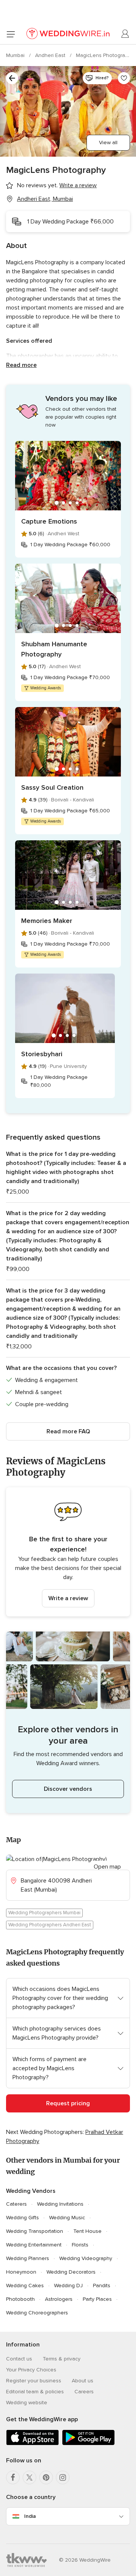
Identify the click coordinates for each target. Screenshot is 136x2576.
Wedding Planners (28, 2258)
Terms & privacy (62, 2359)
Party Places (97, 2299)
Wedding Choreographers (37, 2313)
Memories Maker (47, 921)
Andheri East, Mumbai (45, 199)
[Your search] (12, 78)
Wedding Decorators (71, 2272)
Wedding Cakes (25, 2286)
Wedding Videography (86, 2258)
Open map (107, 1867)
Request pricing (68, 2103)
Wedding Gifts (22, 2218)
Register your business (34, 2381)
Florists (80, 2245)
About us (83, 2381)
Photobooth (20, 2299)
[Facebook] (13, 2477)
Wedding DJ (68, 2286)
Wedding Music (67, 2218)
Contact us (19, 2359)
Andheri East (51, 55)
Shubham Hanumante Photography (54, 649)
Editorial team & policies (35, 2392)
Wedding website (27, 2403)
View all (108, 143)
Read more (21, 365)
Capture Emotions (49, 521)
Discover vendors (68, 1789)
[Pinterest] (46, 2477)
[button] (68, 1552)
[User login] (125, 34)
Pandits (102, 2286)
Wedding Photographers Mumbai (44, 1913)
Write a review (68, 1598)
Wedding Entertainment (34, 2245)
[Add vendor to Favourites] (124, 78)
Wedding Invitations (60, 2204)
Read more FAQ (68, 1431)
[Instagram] (63, 2477)
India (30, 2516)
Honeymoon (21, 2272)
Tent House (87, 2231)
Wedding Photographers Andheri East (50, 1925)
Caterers (16, 2204)
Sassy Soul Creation (52, 787)
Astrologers (59, 2299)
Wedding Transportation (35, 2231)
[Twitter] (29, 2477)
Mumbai (16, 55)
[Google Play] (88, 2444)
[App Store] (32, 2444)
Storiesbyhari (42, 1054)
